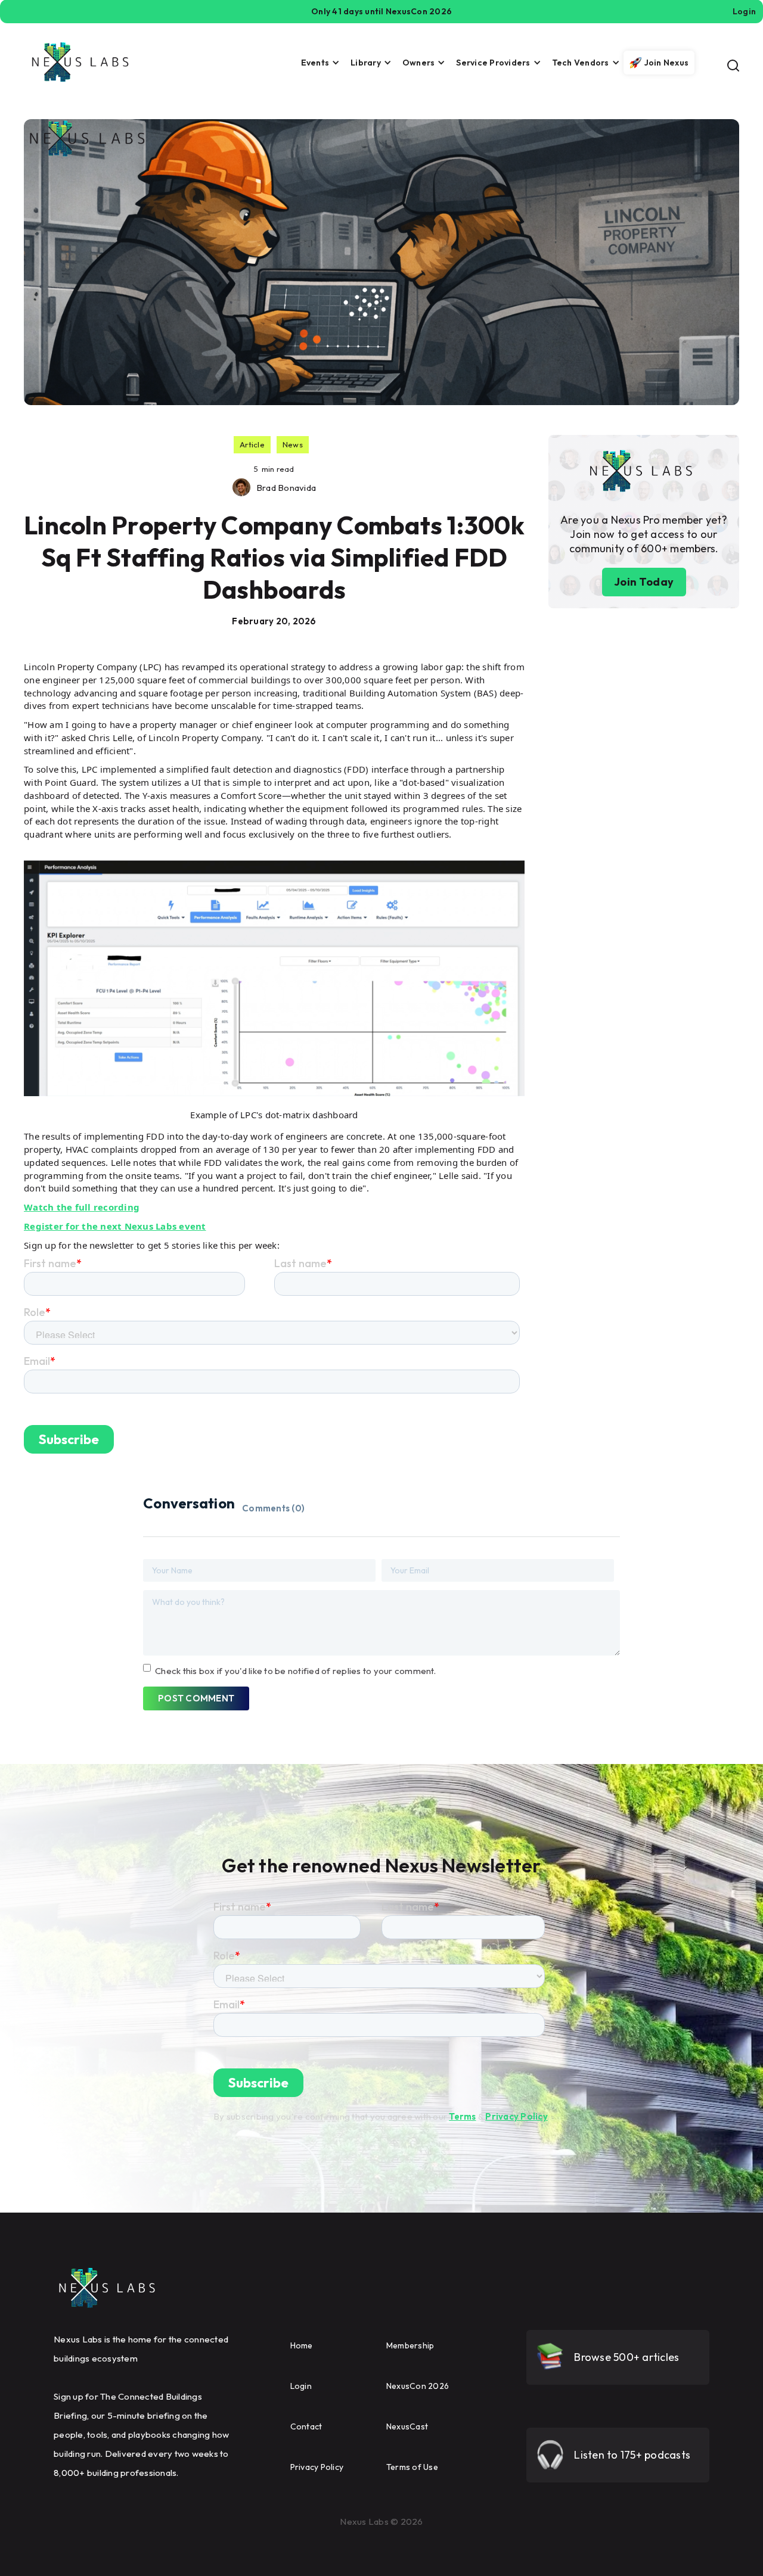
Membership (410, 2345)
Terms (462, 2116)
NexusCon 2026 (418, 2386)
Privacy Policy (517, 2116)
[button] (317, 63)
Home (302, 2345)
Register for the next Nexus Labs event (115, 1226)
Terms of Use (412, 2467)
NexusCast (407, 2426)
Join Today (644, 582)
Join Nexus (667, 63)
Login (301, 2386)
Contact (306, 2426)
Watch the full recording (82, 1207)
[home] (80, 62)
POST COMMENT (196, 1698)
